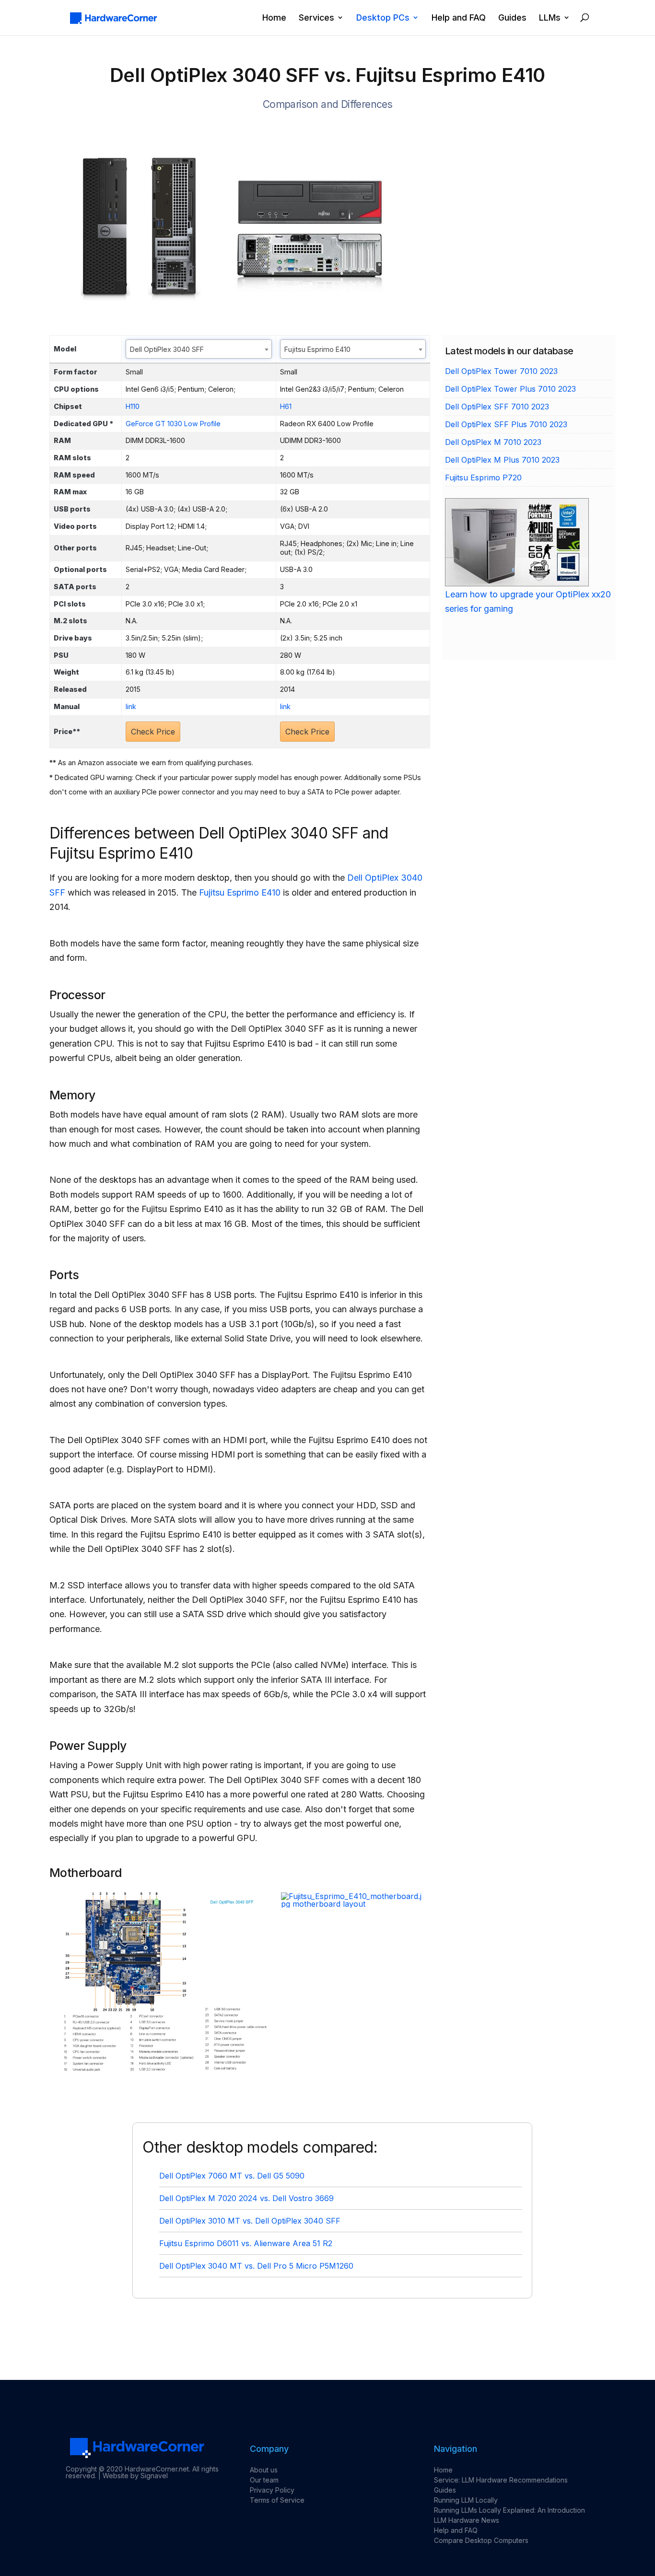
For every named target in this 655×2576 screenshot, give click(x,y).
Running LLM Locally (466, 2500)
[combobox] (199, 349)
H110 (133, 406)
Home (274, 18)
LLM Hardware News (467, 2520)
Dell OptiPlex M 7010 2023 (493, 442)
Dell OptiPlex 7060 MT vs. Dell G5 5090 (232, 2176)
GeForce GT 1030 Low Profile (173, 424)
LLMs (550, 18)
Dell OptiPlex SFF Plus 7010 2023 (506, 424)
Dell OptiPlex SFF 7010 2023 (497, 407)
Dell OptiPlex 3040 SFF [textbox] (167, 349)
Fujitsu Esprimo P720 (483, 478)
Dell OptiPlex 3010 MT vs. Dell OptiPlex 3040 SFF (250, 2221)
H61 (286, 406)
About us (264, 2470)
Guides (512, 18)
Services (316, 18)
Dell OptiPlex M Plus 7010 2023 (502, 460)
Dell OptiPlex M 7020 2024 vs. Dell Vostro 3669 (246, 2198)
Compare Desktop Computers (481, 2540)
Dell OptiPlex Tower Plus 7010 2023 (510, 389)
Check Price (153, 732)
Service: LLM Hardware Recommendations (501, 2480)
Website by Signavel (135, 2476)
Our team (264, 2480)
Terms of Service (277, 2500)
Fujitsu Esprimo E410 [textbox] (317, 349)
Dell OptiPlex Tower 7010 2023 (501, 371)
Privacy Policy (272, 2490)
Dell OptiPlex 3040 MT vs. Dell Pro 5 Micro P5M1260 (256, 2266)
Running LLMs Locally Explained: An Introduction (509, 2510)
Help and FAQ (459, 18)
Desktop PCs (383, 18)
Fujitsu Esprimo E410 (240, 892)
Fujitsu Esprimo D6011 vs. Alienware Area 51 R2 (246, 2243)
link (131, 706)
